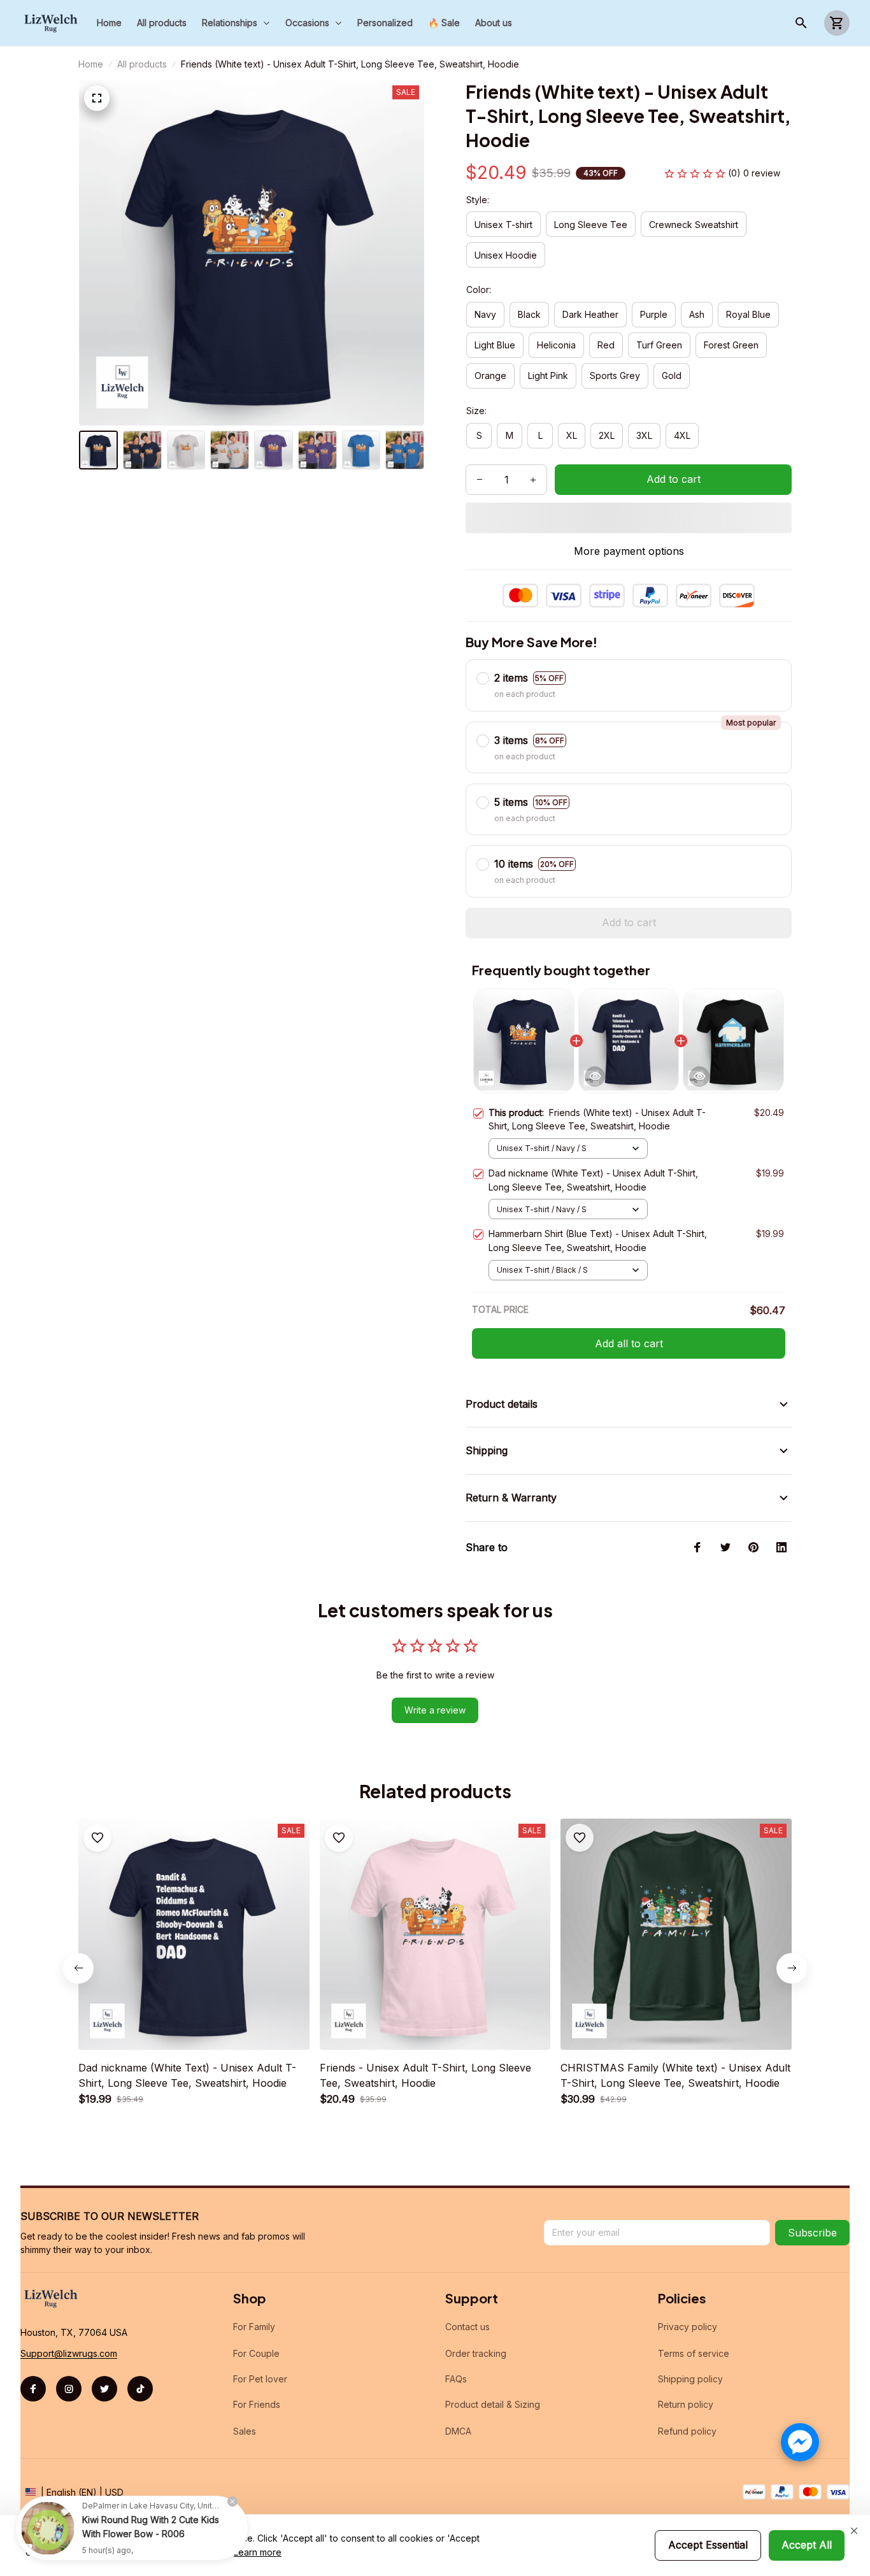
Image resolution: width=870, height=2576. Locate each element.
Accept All (807, 2545)
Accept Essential (708, 2545)
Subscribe (812, 2233)
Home (91, 64)
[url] (69, 2354)
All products (142, 64)
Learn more (258, 2552)
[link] (48, 2528)
